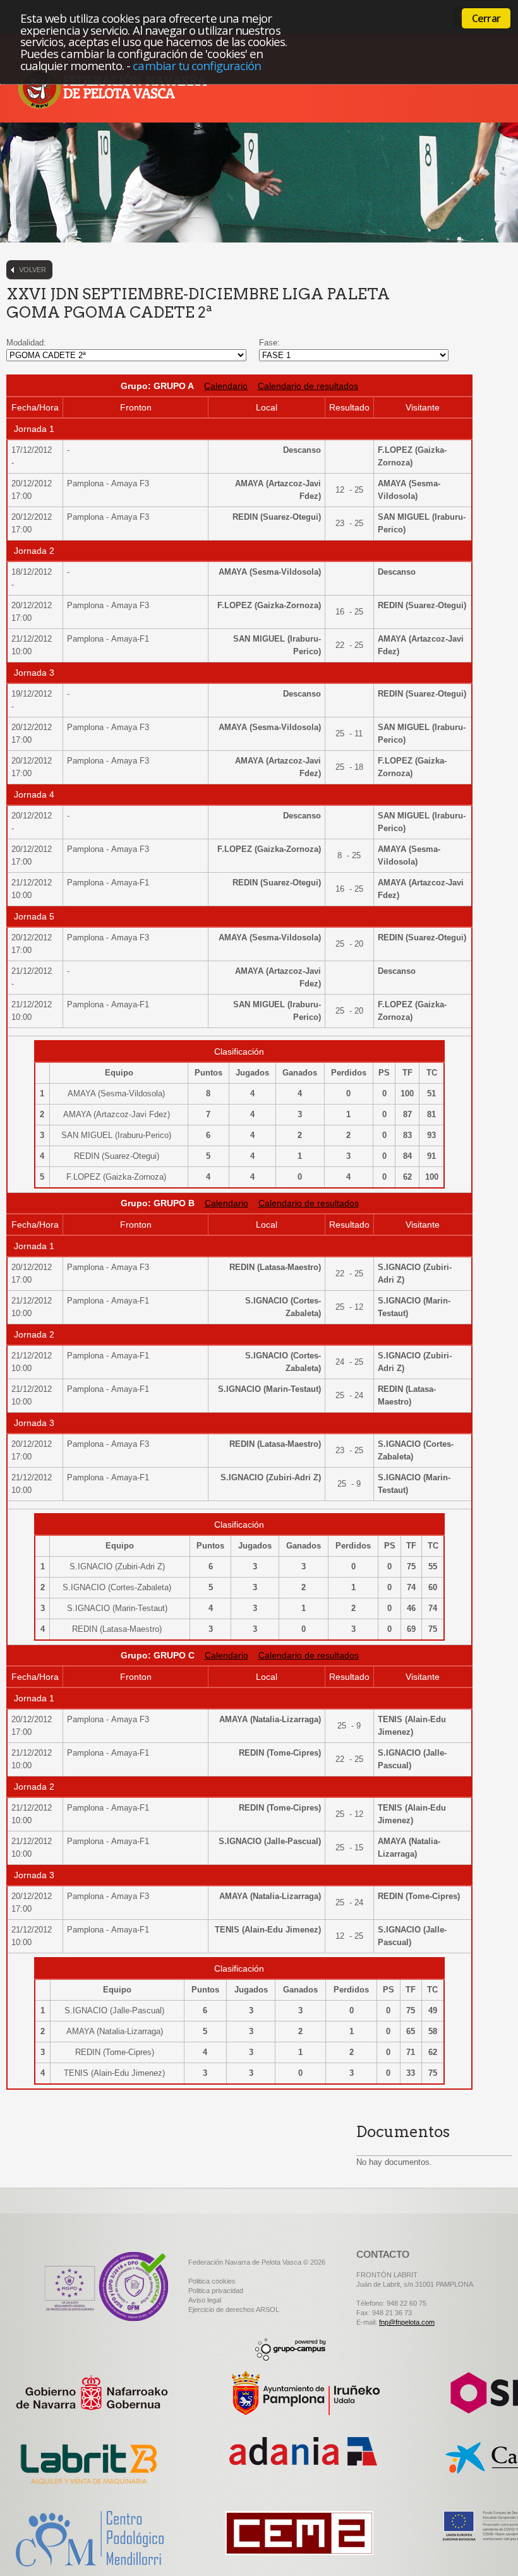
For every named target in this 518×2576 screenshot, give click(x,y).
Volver (33, 270)
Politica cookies (212, 2281)
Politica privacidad (216, 2291)
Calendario (226, 386)
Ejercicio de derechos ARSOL (234, 2309)
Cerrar (486, 18)
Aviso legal (205, 2300)
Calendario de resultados (308, 386)
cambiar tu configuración (197, 65)
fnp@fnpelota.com (407, 2322)
